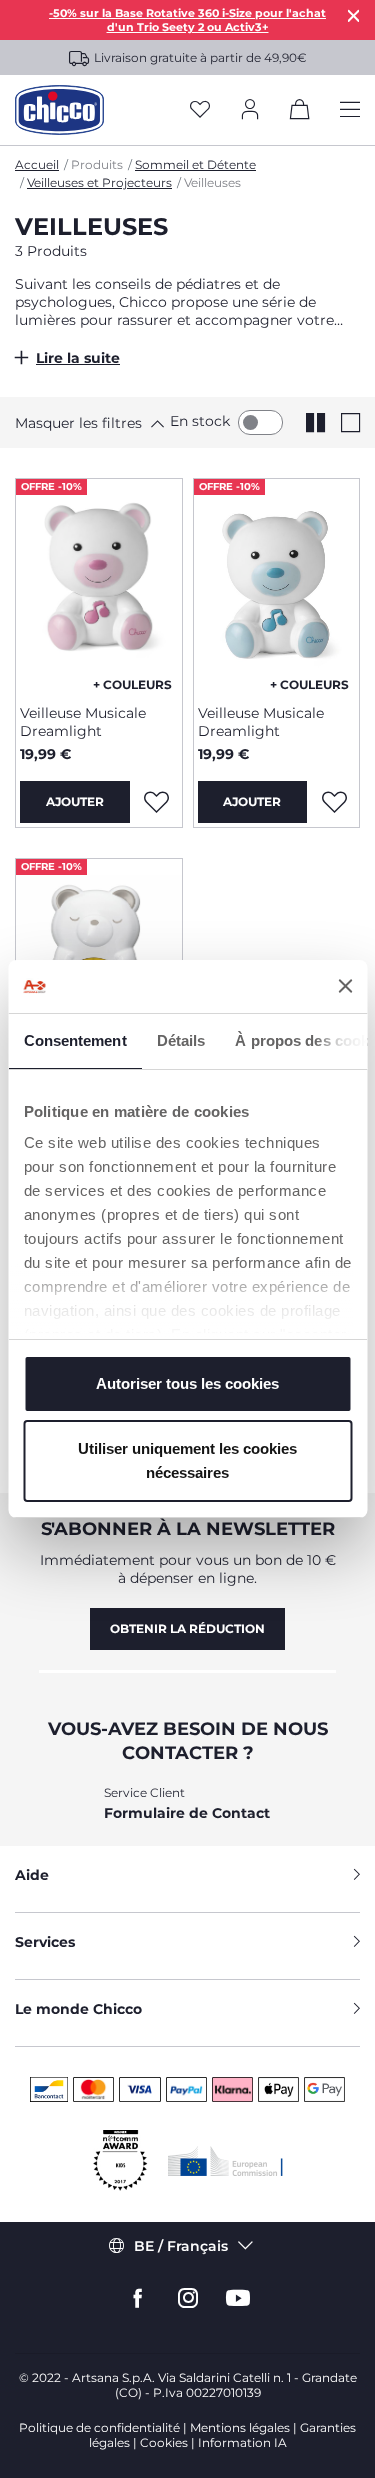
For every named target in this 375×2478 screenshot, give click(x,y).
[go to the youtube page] (238, 2298)
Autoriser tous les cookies (187, 1383)
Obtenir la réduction (187, 1628)
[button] (85, 423)
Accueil (37, 164)
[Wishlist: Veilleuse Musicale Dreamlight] (157, 802)
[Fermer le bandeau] (345, 986)
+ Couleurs (132, 684)
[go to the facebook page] (138, 2298)
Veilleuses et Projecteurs (99, 182)
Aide (32, 1875)
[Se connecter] (250, 110)
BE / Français (181, 2246)
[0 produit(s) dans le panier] (300, 113)
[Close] (354, 15)
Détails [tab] (180, 1040)
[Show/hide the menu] (350, 110)
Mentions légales (240, 2427)
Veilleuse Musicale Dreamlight (83, 722)
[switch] (260, 422)
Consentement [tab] (74, 1040)
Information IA (242, 2442)
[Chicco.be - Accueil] (59, 110)
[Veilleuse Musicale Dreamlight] (99, 584)
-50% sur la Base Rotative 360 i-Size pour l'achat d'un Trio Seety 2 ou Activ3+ (187, 20)
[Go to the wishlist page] (200, 110)
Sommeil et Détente (195, 164)
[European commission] (225, 2161)
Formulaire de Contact (187, 1813)
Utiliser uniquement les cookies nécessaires (187, 1460)
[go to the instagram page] (188, 2298)
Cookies (164, 2442)
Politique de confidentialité (99, 2427)
